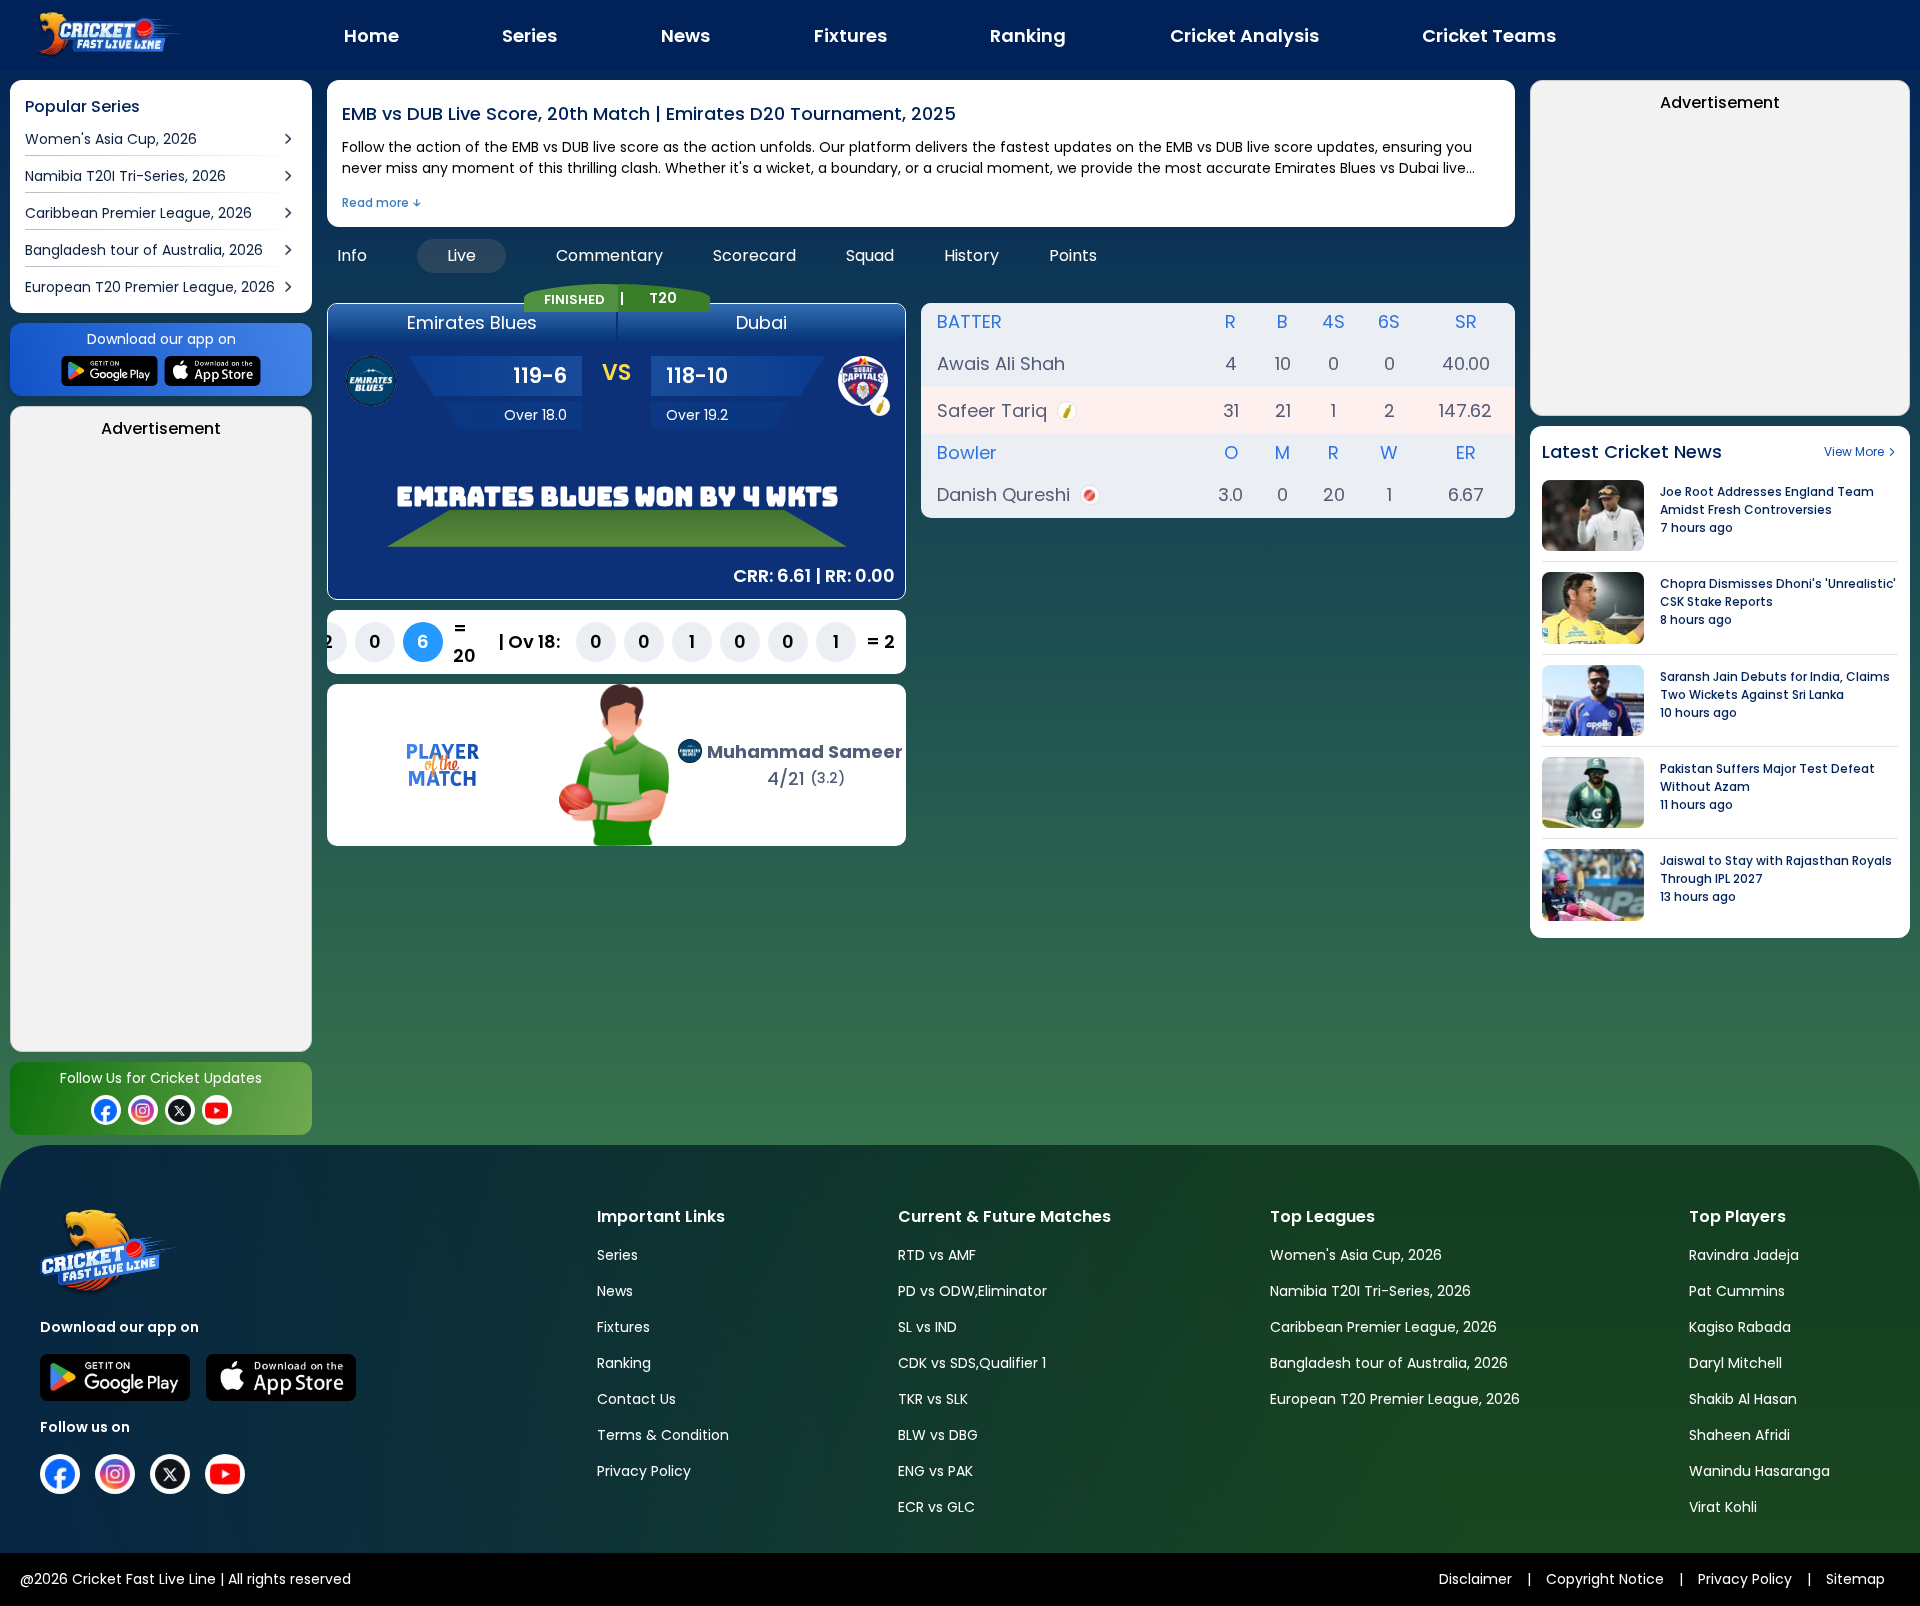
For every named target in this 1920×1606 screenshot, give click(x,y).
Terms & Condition (663, 1435)
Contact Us (636, 1399)
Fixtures (623, 1327)
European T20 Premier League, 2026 (1395, 1399)
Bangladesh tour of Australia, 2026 (1389, 1363)
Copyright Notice (1605, 1579)
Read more (375, 202)
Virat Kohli (1723, 1507)
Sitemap (1855, 1579)
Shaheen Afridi (1739, 1435)
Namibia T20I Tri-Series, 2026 (1370, 1291)
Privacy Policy (644, 1471)
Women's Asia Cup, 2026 (1356, 1255)
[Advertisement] (164, 751)
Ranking (624, 1363)
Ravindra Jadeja (1744, 1255)
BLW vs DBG (938, 1435)
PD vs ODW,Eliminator (972, 1291)
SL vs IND (927, 1327)
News (615, 1291)
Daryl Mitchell (1735, 1363)
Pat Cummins (1737, 1291)
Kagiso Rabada (1740, 1327)
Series (617, 1255)
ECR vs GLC (936, 1507)
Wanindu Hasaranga (1759, 1471)
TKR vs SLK (933, 1399)
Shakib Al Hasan (1743, 1399)
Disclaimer (1475, 1579)
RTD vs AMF (937, 1255)
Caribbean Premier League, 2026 (1383, 1327)
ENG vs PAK (935, 1471)
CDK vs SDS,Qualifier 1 (972, 1363)
